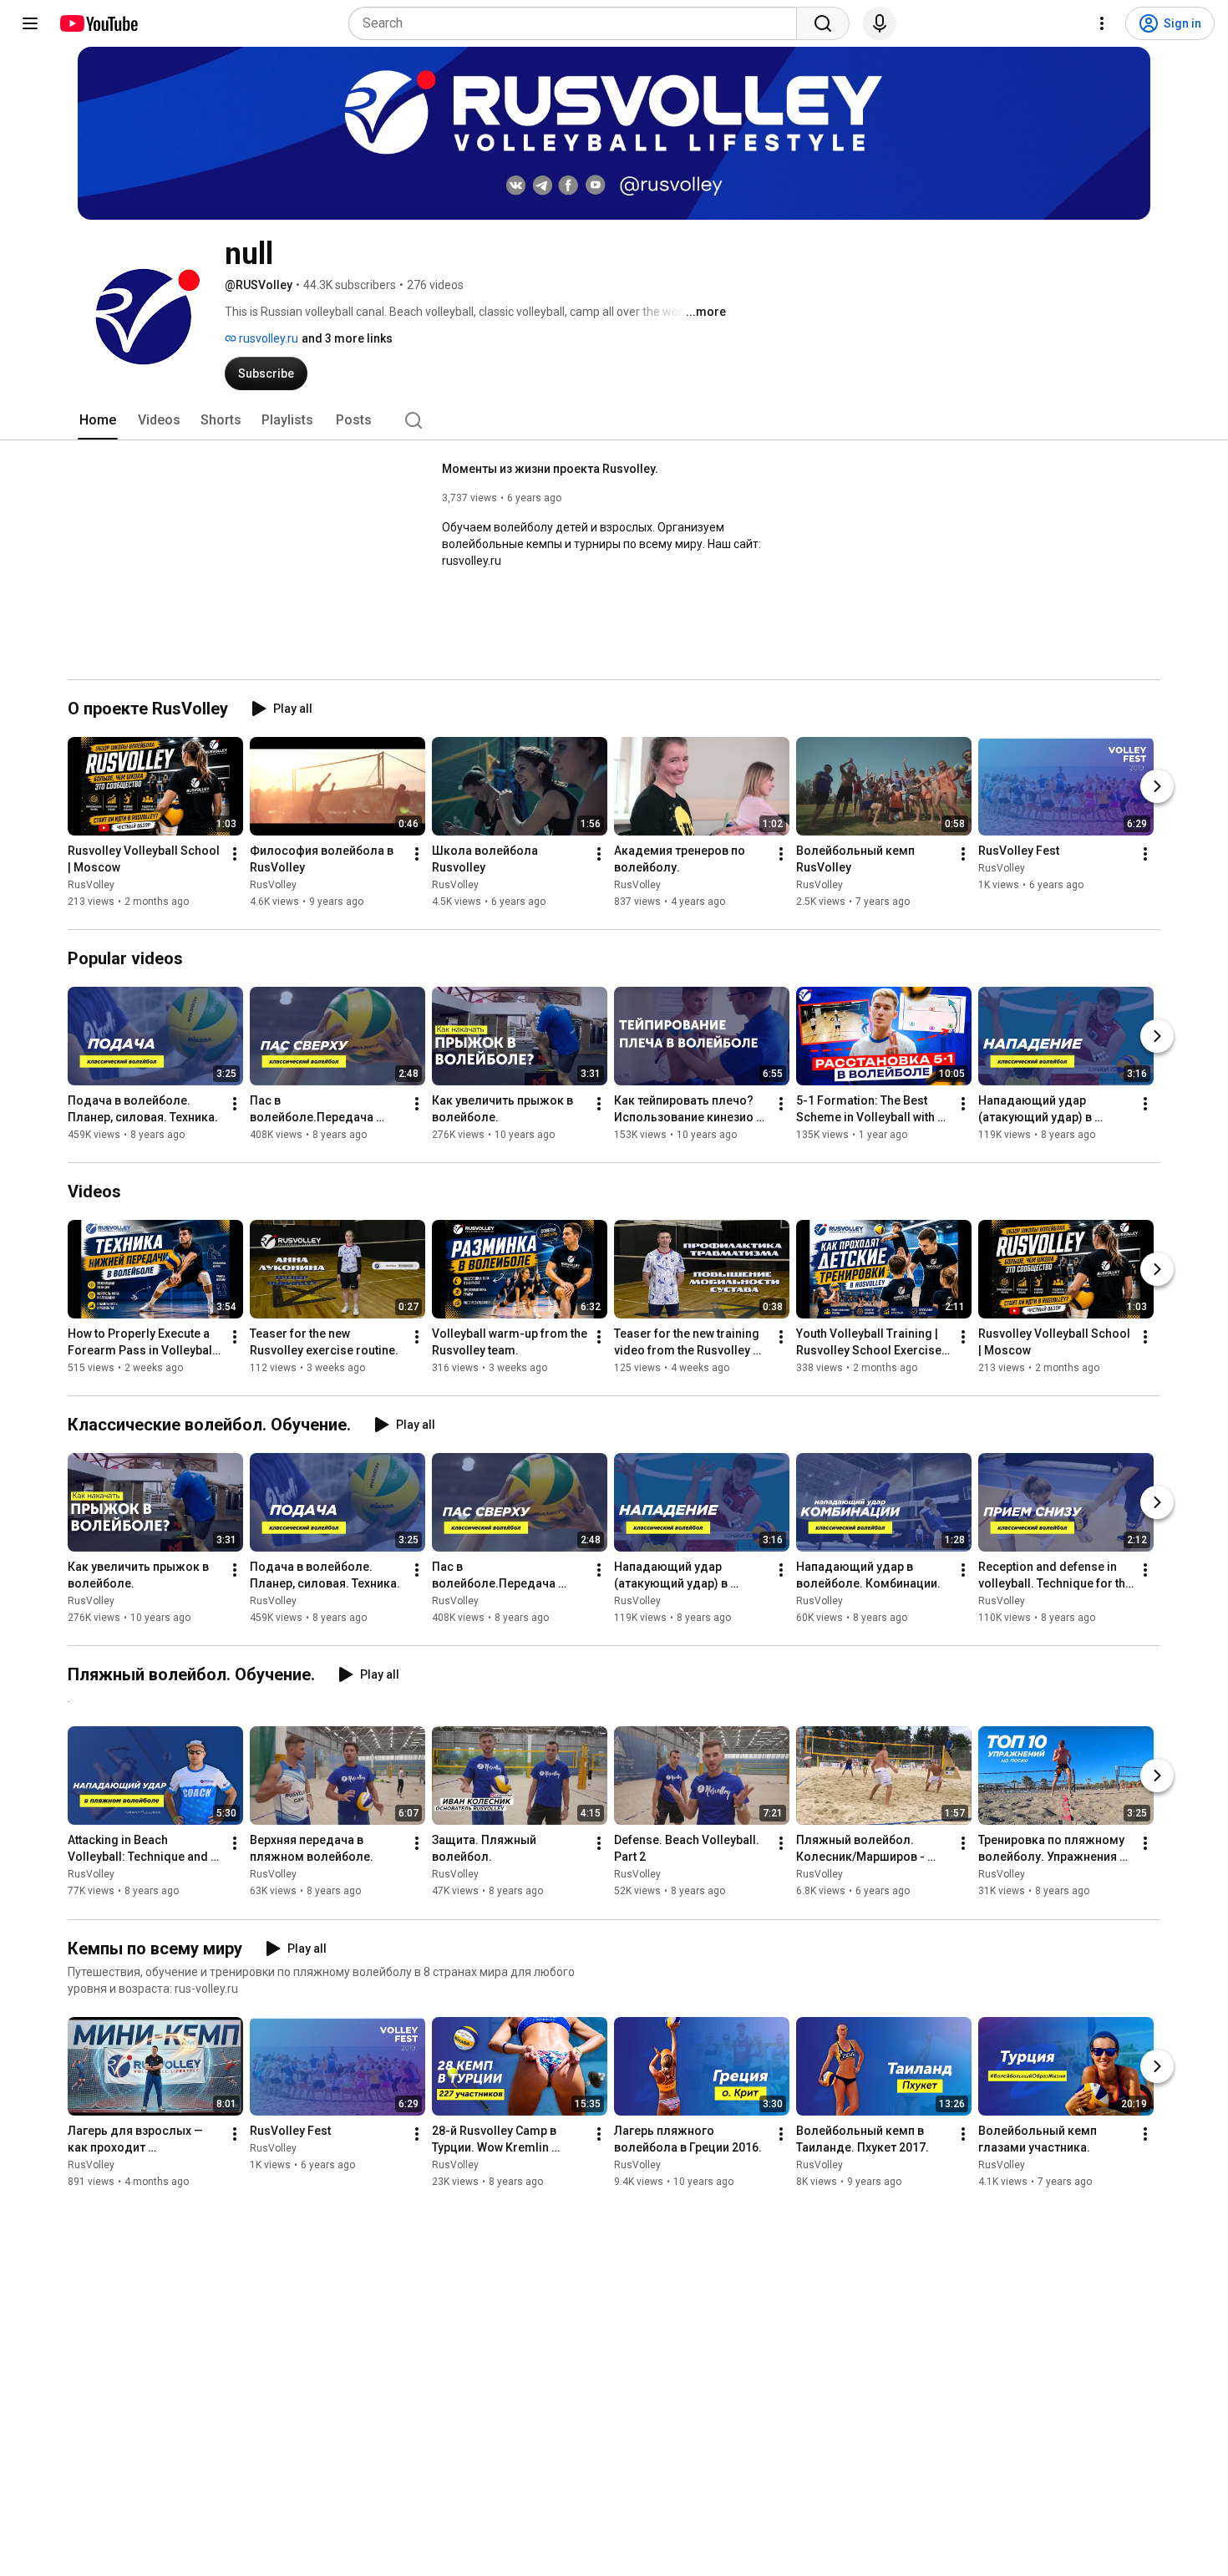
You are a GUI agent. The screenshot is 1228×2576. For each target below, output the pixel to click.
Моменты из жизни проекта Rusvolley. (550, 469)
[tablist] (614, 420)
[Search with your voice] (880, 23)
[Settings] (1102, 23)
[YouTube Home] (98, 23)
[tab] (98, 420)
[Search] (823, 23)
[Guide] (30, 23)
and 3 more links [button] (347, 338)
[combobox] (578, 23)
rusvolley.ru (267, 338)
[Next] (1157, 786)
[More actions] (235, 854)
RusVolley (91, 885)
